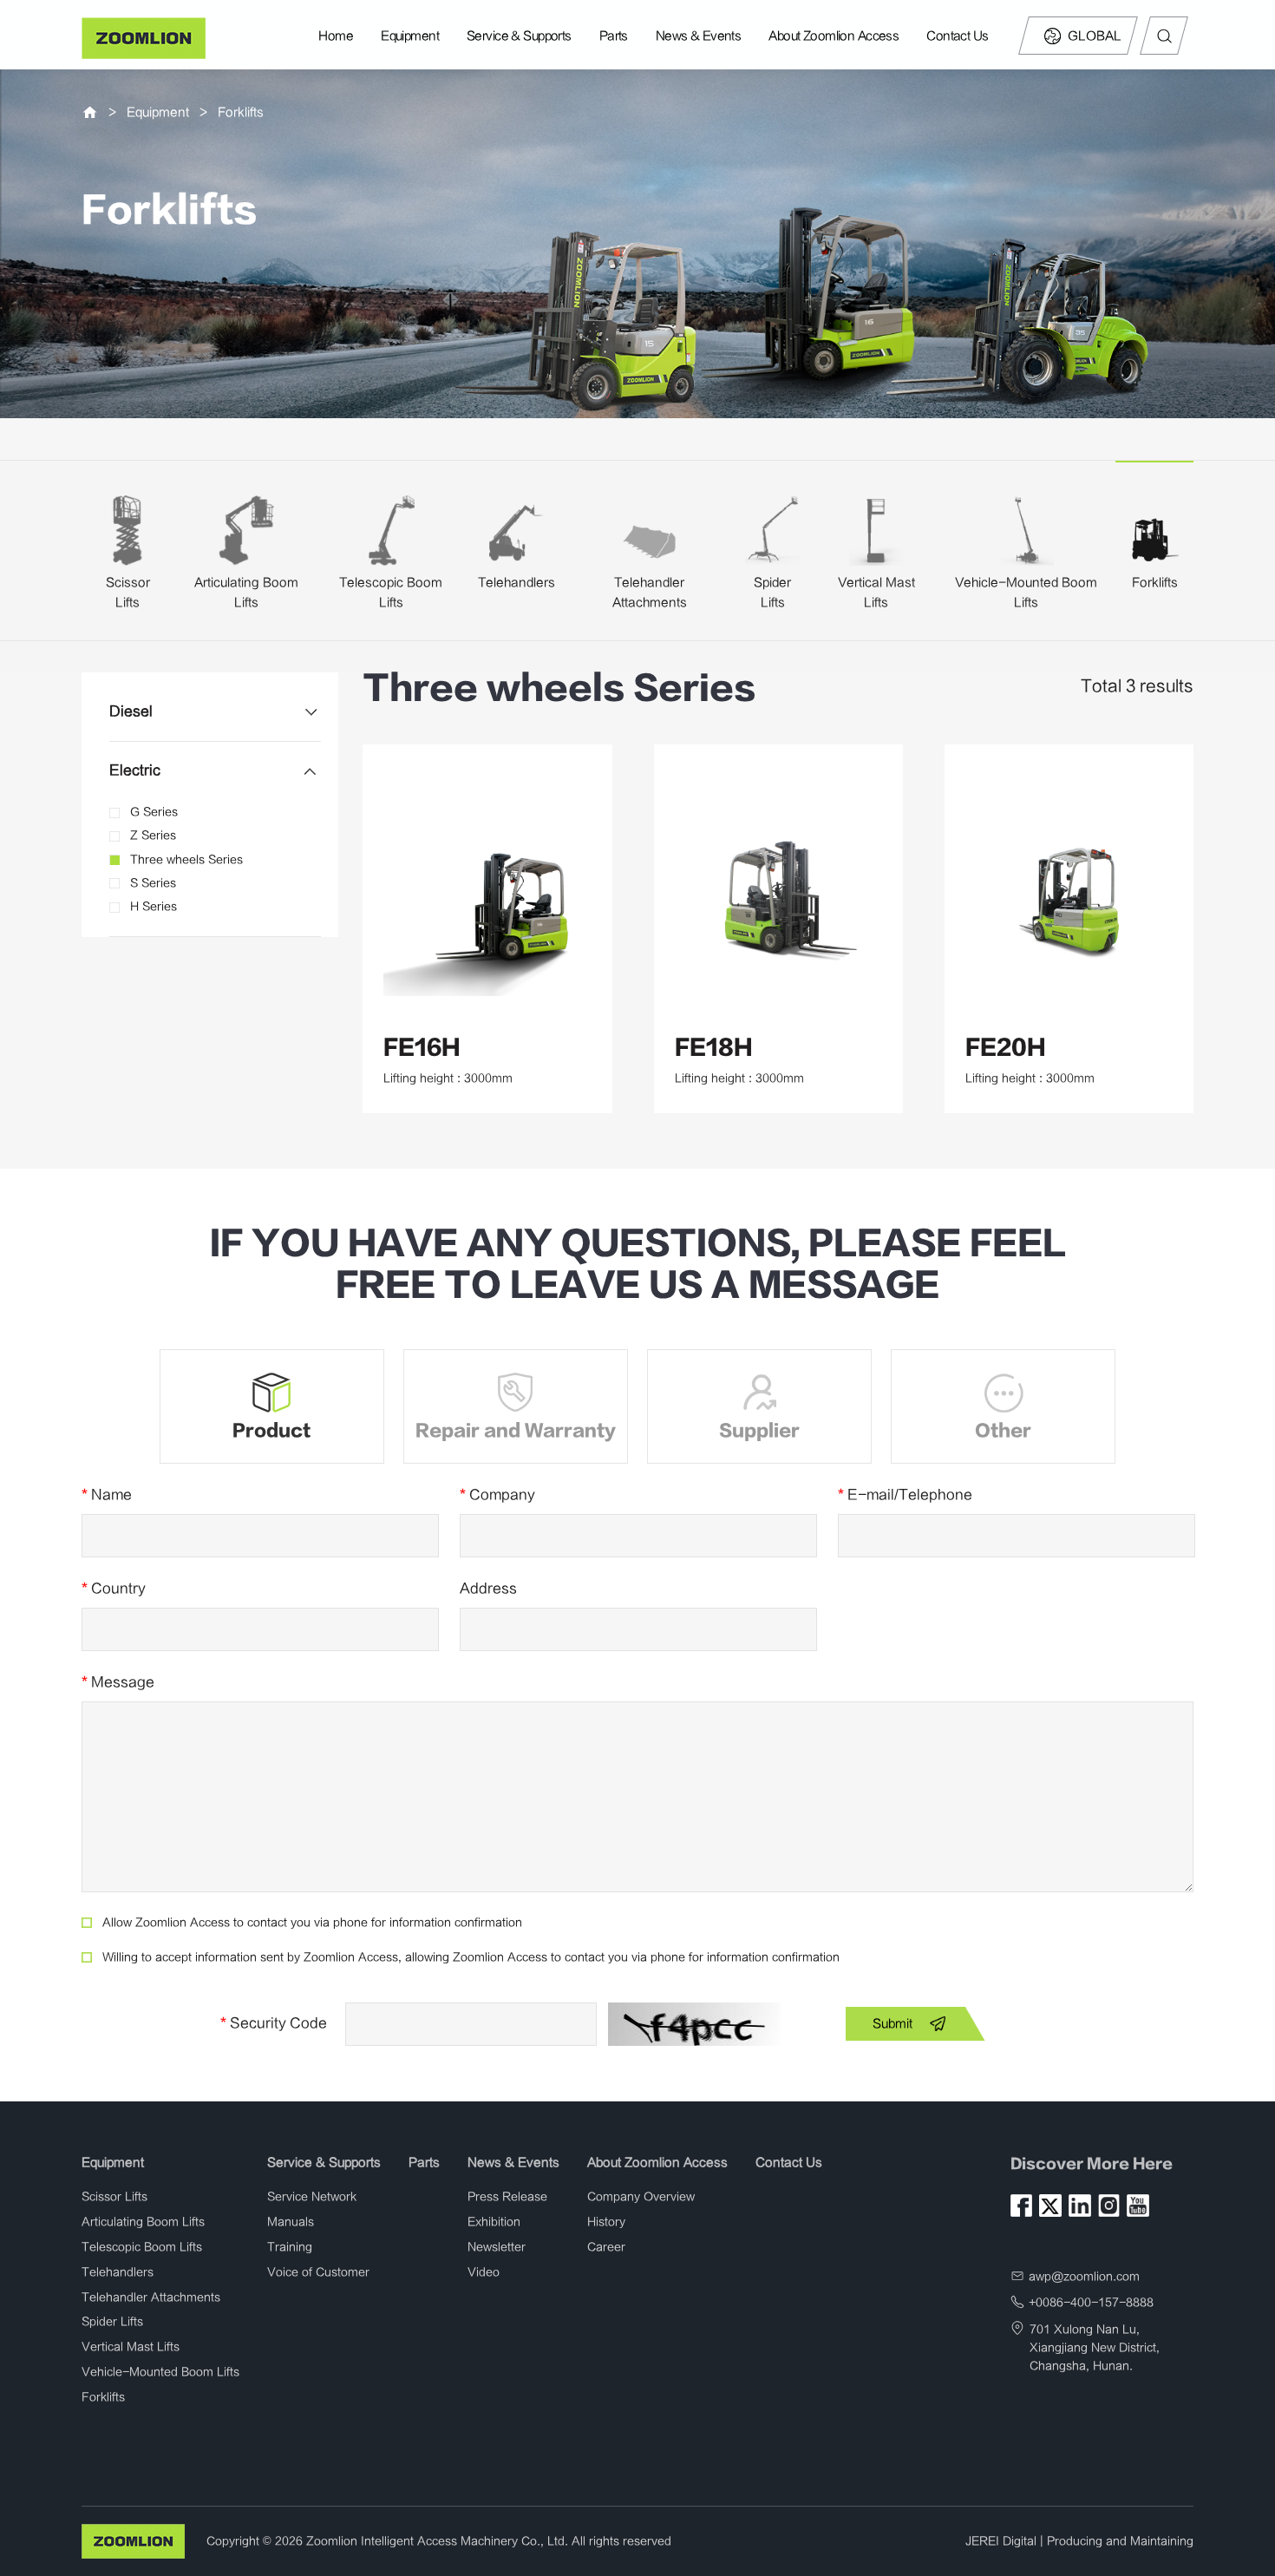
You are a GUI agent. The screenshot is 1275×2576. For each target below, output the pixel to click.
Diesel (131, 711)
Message (118, 1682)
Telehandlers (517, 583)
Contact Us (957, 36)
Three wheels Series (186, 860)
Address (488, 1589)
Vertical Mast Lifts (131, 2347)
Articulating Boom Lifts (143, 2222)
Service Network (312, 2197)
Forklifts (241, 112)
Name (107, 1495)
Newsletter (497, 2247)
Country (114, 1589)
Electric (135, 770)
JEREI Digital (1001, 2541)
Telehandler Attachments (151, 2297)
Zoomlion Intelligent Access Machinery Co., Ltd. (437, 2541)
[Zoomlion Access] (144, 38)
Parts (614, 36)
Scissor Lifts (114, 2197)
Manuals (291, 2222)
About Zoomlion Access (834, 36)
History (606, 2222)
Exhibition (494, 2222)
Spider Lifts (112, 2322)
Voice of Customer (318, 2272)
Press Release (507, 2197)
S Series (153, 883)
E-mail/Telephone (905, 1495)
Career (606, 2247)
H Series (154, 907)
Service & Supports (519, 36)
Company (497, 1495)
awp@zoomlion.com (1084, 2277)
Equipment (410, 36)
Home (336, 36)
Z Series (153, 836)
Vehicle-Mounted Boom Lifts (160, 2372)
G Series (154, 812)
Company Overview (641, 2197)
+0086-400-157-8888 (1091, 2303)
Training (290, 2247)
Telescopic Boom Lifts (142, 2247)
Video (484, 2272)
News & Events (699, 36)
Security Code (274, 2023)
